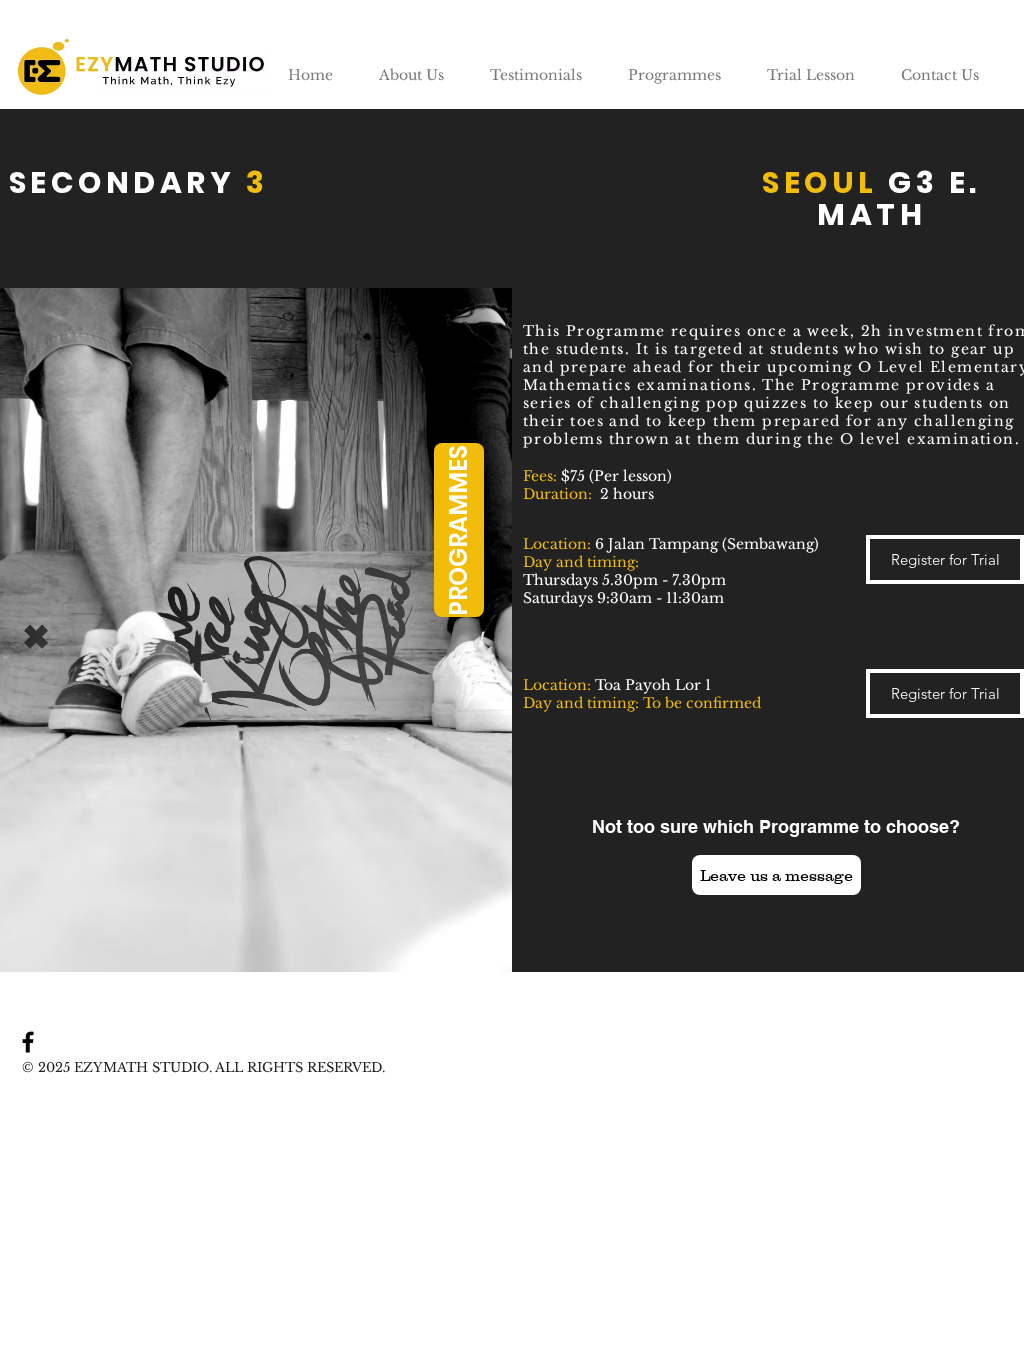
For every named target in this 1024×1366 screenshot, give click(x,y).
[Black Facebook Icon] (28, 1042)
